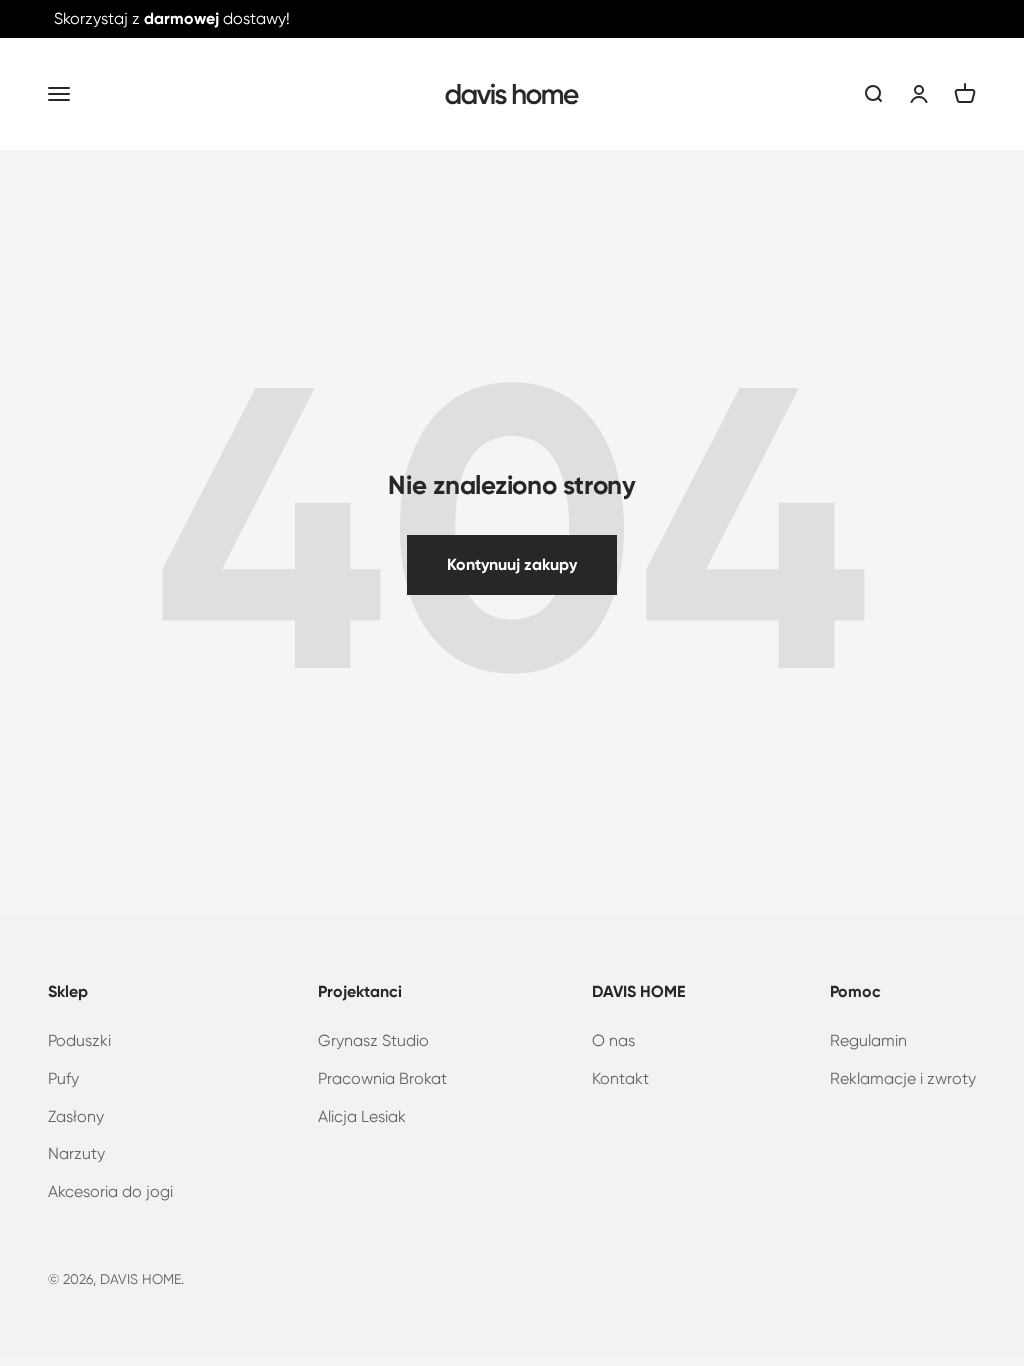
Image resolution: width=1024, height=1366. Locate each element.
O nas (613, 1040)
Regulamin (868, 1040)
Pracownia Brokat (382, 1078)
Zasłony (76, 1116)
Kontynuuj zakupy (512, 564)
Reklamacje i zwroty (903, 1078)
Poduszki (79, 1040)
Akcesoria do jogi (110, 1191)
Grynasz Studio (373, 1040)
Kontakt (620, 1078)
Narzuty (76, 1153)
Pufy (63, 1078)
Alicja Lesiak (362, 1116)
